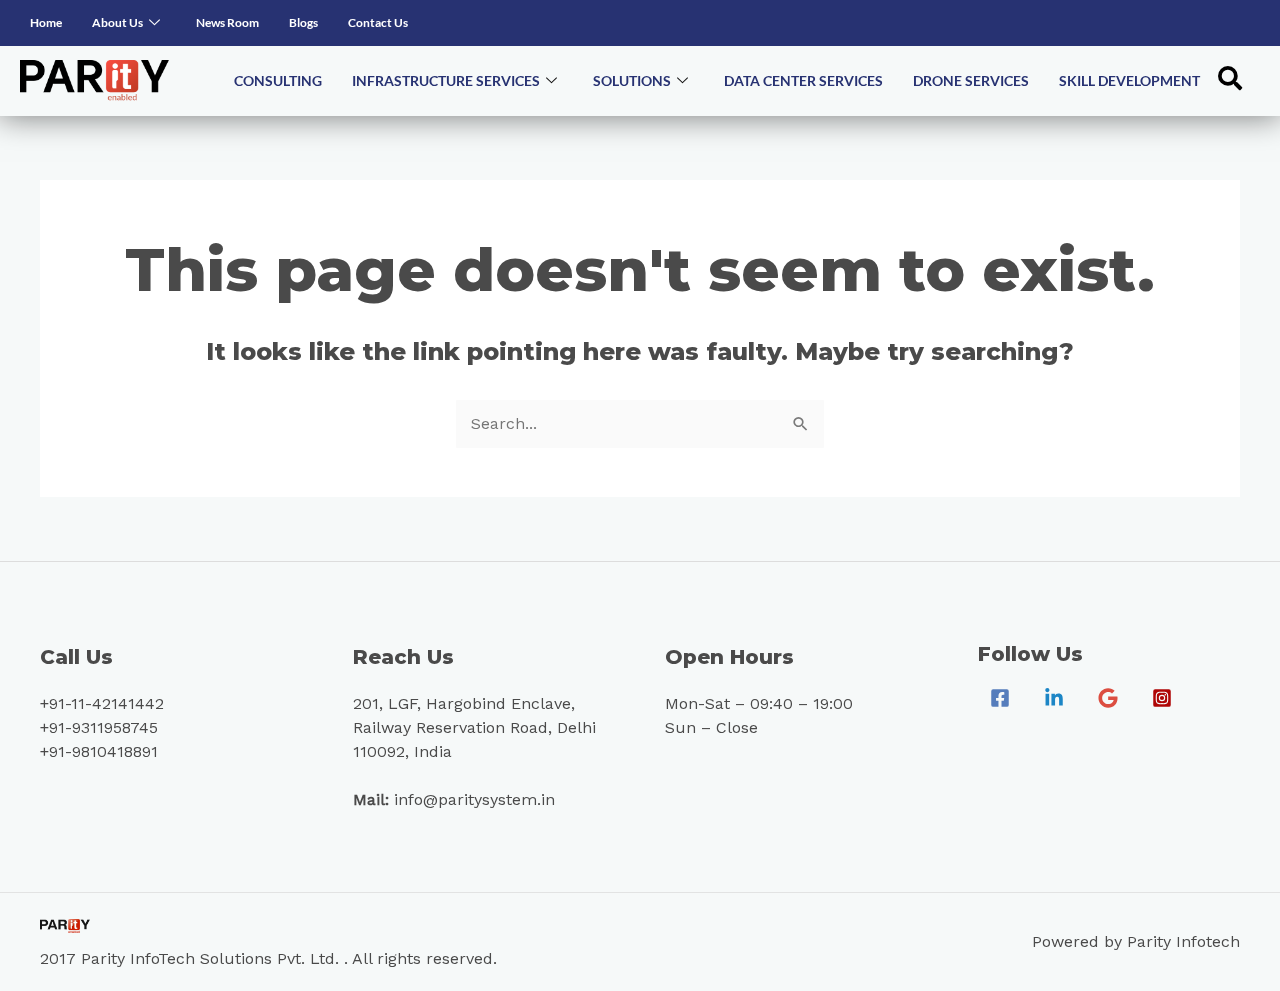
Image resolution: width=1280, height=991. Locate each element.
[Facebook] (1000, 698)
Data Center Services (803, 80)
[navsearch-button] (1230, 81)
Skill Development (1129, 80)
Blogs (303, 22)
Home (46, 22)
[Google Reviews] (1108, 698)
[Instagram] (1162, 698)
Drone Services (971, 80)
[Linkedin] (1054, 698)
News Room (227, 22)
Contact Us (378, 22)
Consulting (278, 80)
